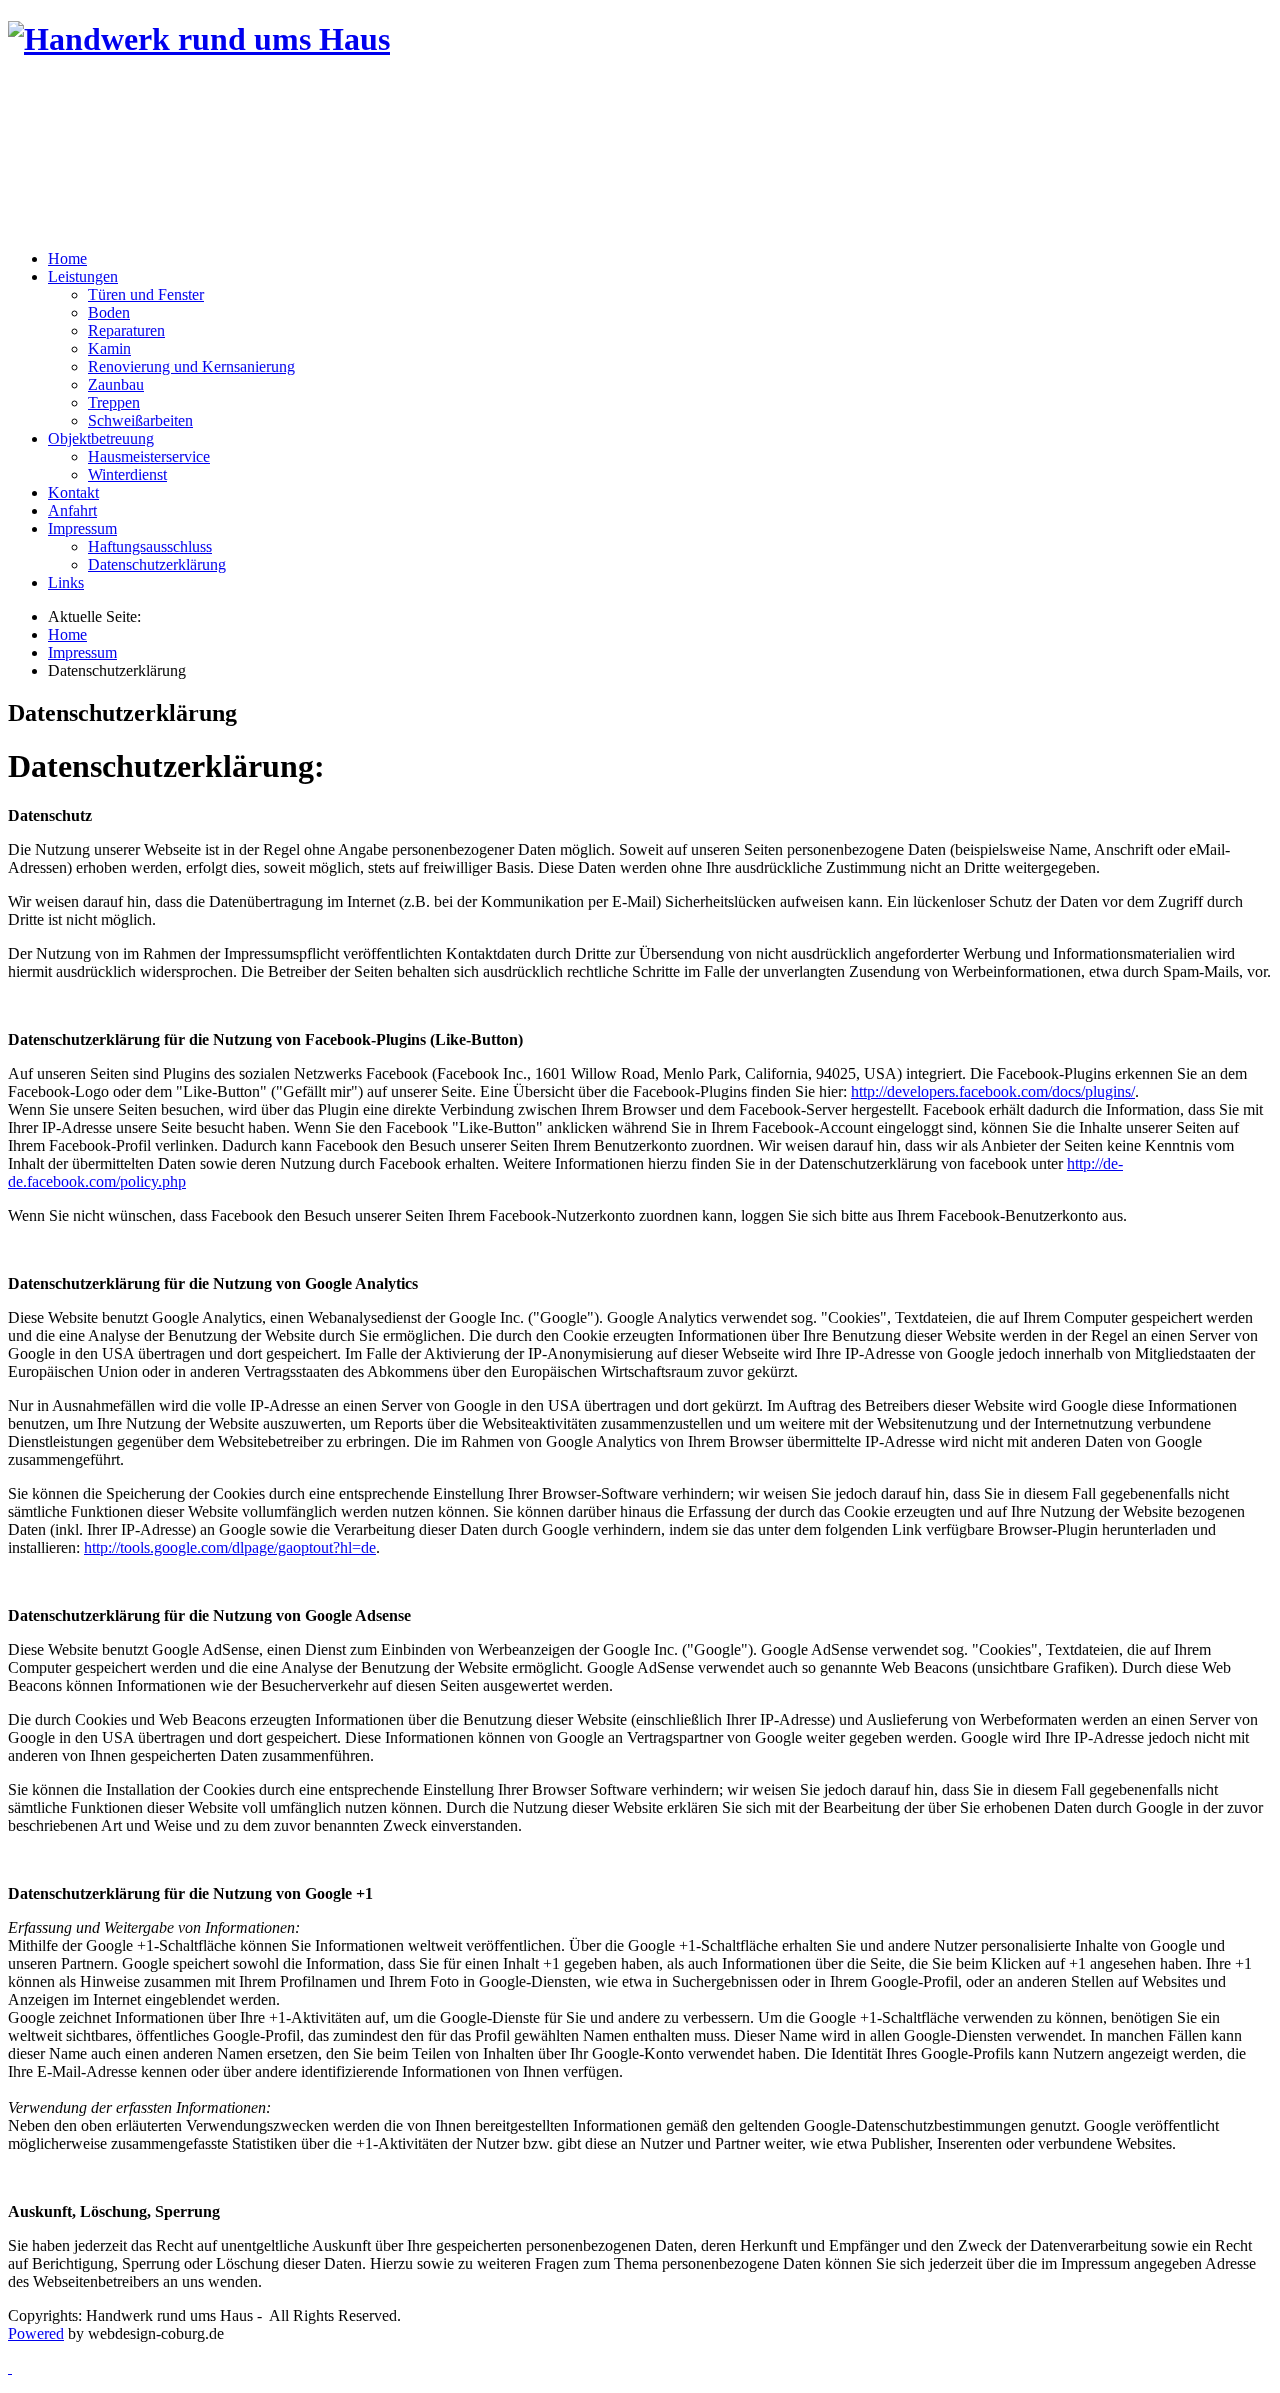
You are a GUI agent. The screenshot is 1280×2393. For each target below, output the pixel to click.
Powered (36, 2333)
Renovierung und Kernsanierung (191, 366)
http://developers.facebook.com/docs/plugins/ (993, 1091)
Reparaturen (126, 330)
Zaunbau (116, 384)
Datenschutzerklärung (157, 564)
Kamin (109, 348)
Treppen (114, 402)
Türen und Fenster (146, 294)
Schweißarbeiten (140, 420)
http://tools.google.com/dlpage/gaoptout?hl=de (230, 1547)
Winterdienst (127, 474)
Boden (109, 312)
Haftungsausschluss (150, 546)
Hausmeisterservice (149, 456)
